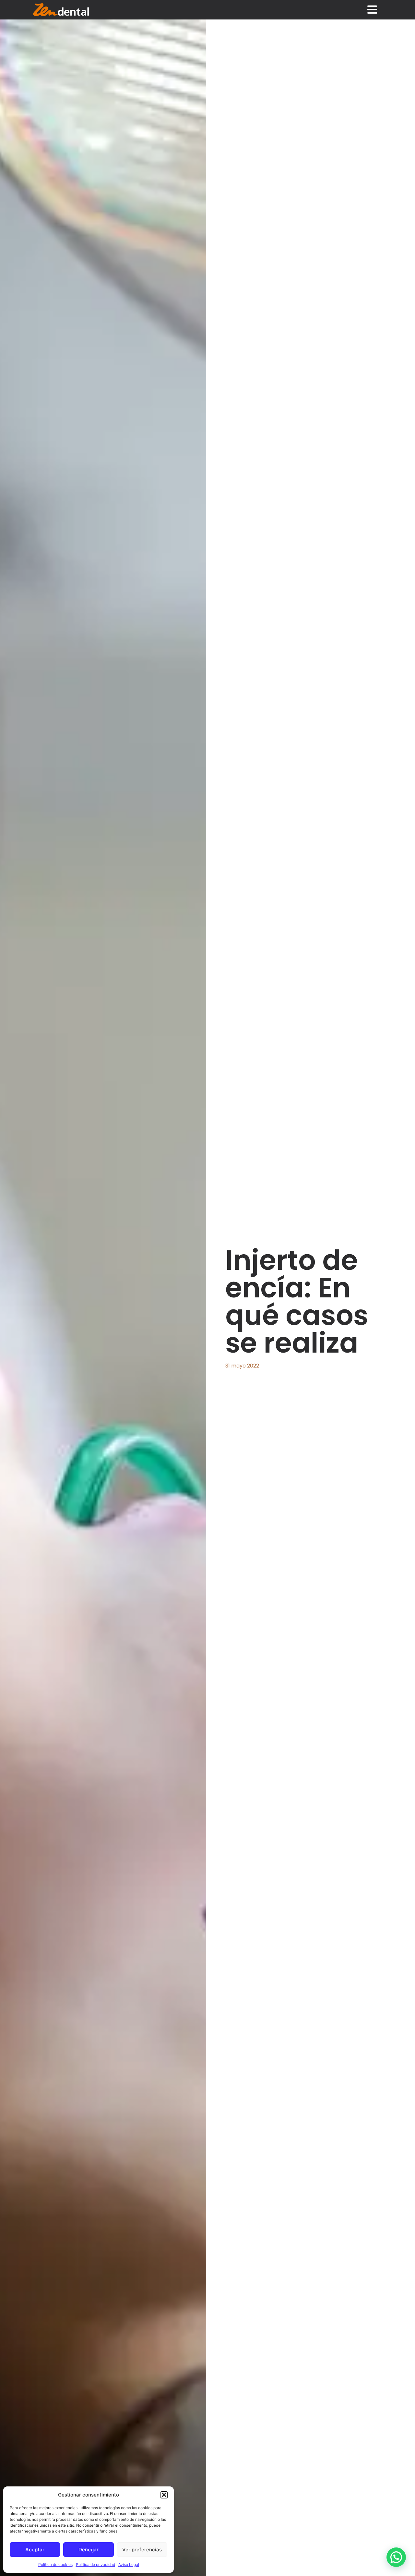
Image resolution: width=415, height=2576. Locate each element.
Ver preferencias (142, 2550)
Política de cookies (55, 2564)
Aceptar (35, 2550)
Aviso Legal (129, 2564)
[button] (164, 2495)
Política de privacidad (95, 2564)
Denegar (89, 2550)
